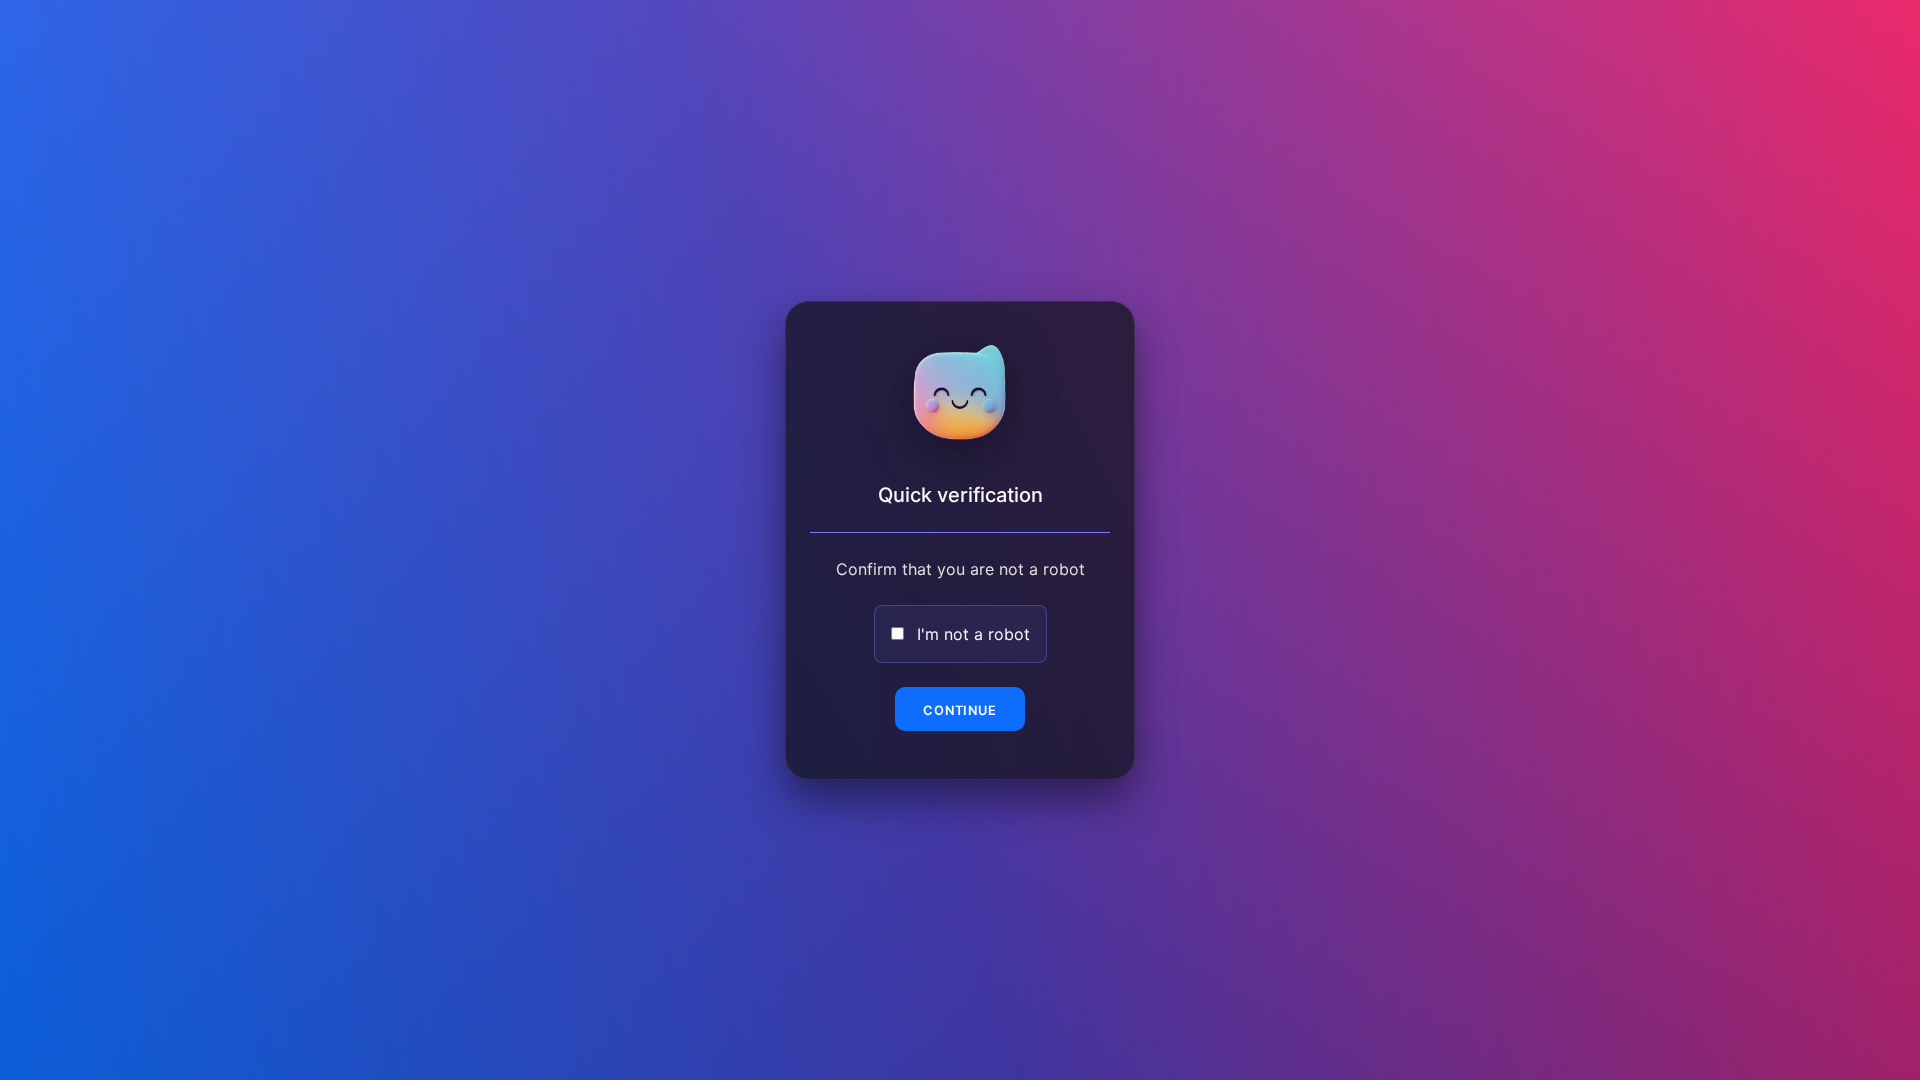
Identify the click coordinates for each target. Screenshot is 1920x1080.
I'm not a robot (973, 634)
